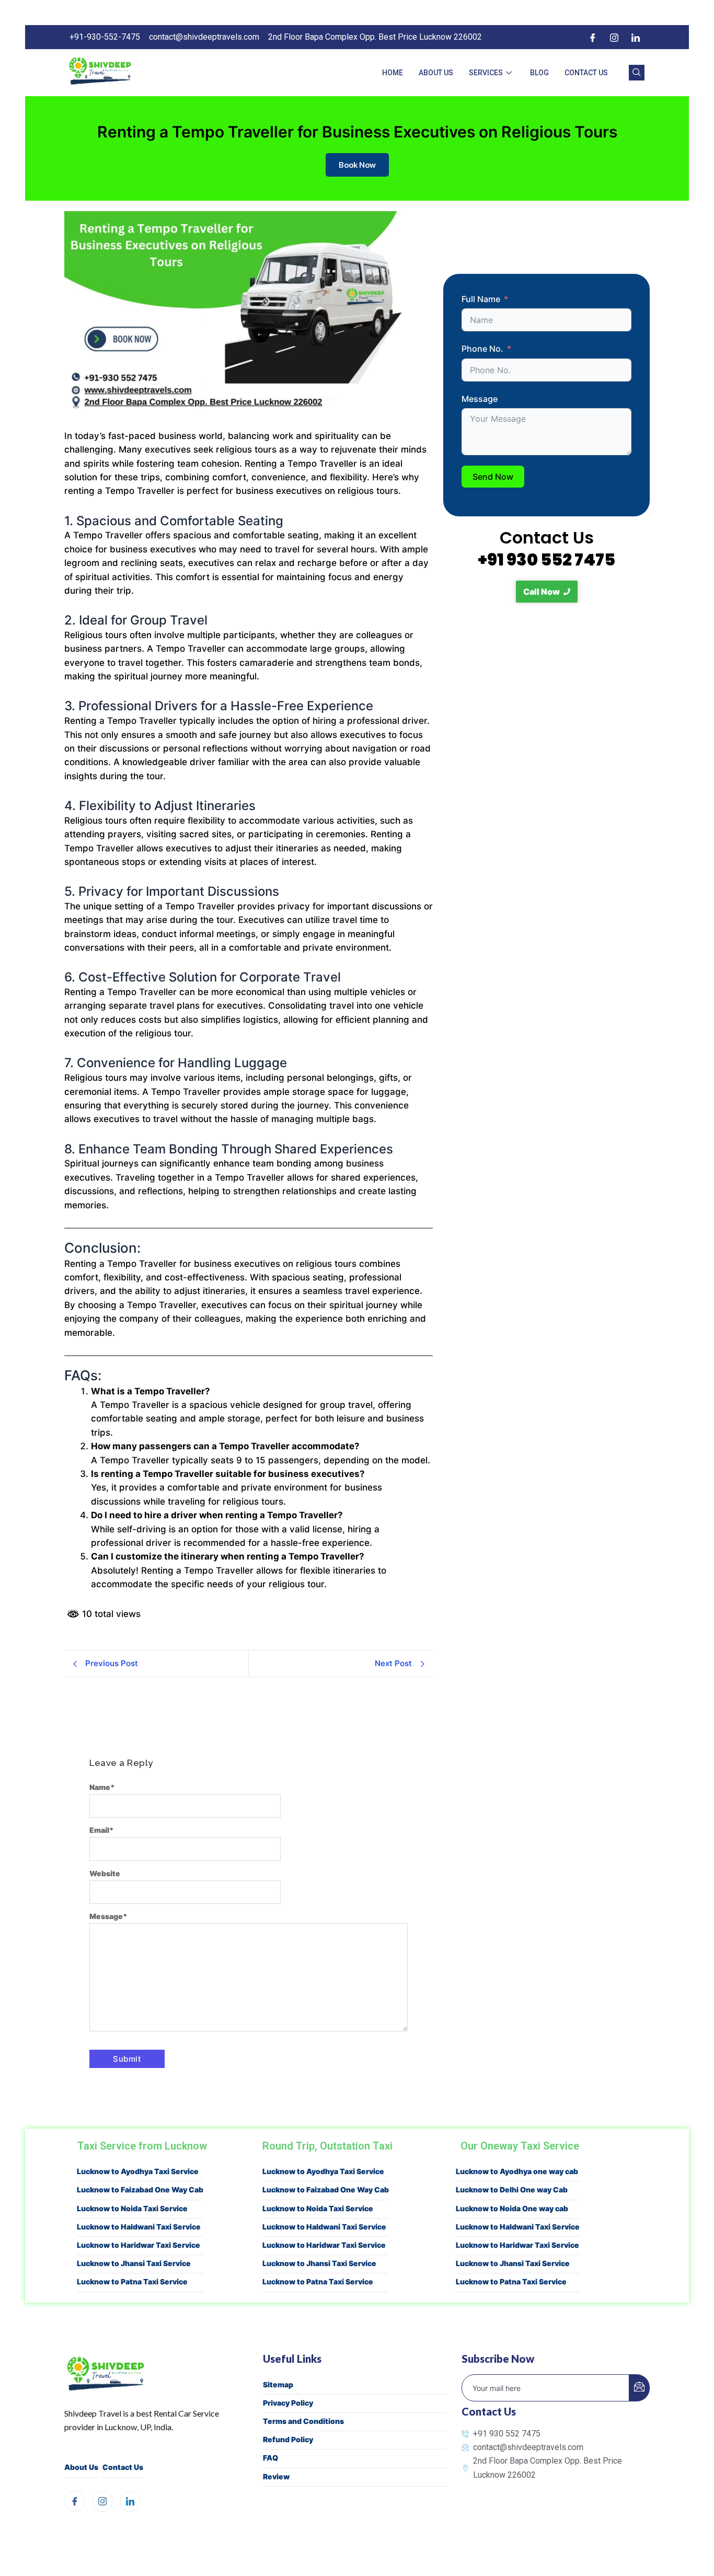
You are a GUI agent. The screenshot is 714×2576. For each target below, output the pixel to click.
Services (486, 73)
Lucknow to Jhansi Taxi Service (134, 2263)
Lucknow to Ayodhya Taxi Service (138, 2171)
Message (108, 1916)
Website (105, 1873)
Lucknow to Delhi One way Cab (512, 2190)
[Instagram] (614, 37)
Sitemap (278, 2384)
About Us (436, 73)
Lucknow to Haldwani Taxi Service (139, 2227)
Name (102, 1787)
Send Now (493, 477)
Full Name (481, 299)
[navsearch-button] (637, 73)
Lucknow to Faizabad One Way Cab (140, 2190)
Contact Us (586, 73)
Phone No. (482, 349)
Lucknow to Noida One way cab (512, 2208)
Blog (539, 73)
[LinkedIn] (636, 37)
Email (102, 1830)
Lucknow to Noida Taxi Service (132, 2208)
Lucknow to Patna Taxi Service (132, 2282)
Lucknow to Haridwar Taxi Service (139, 2245)
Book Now (357, 165)
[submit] (639, 2388)
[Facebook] (593, 37)
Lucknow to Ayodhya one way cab (517, 2171)
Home (393, 73)
